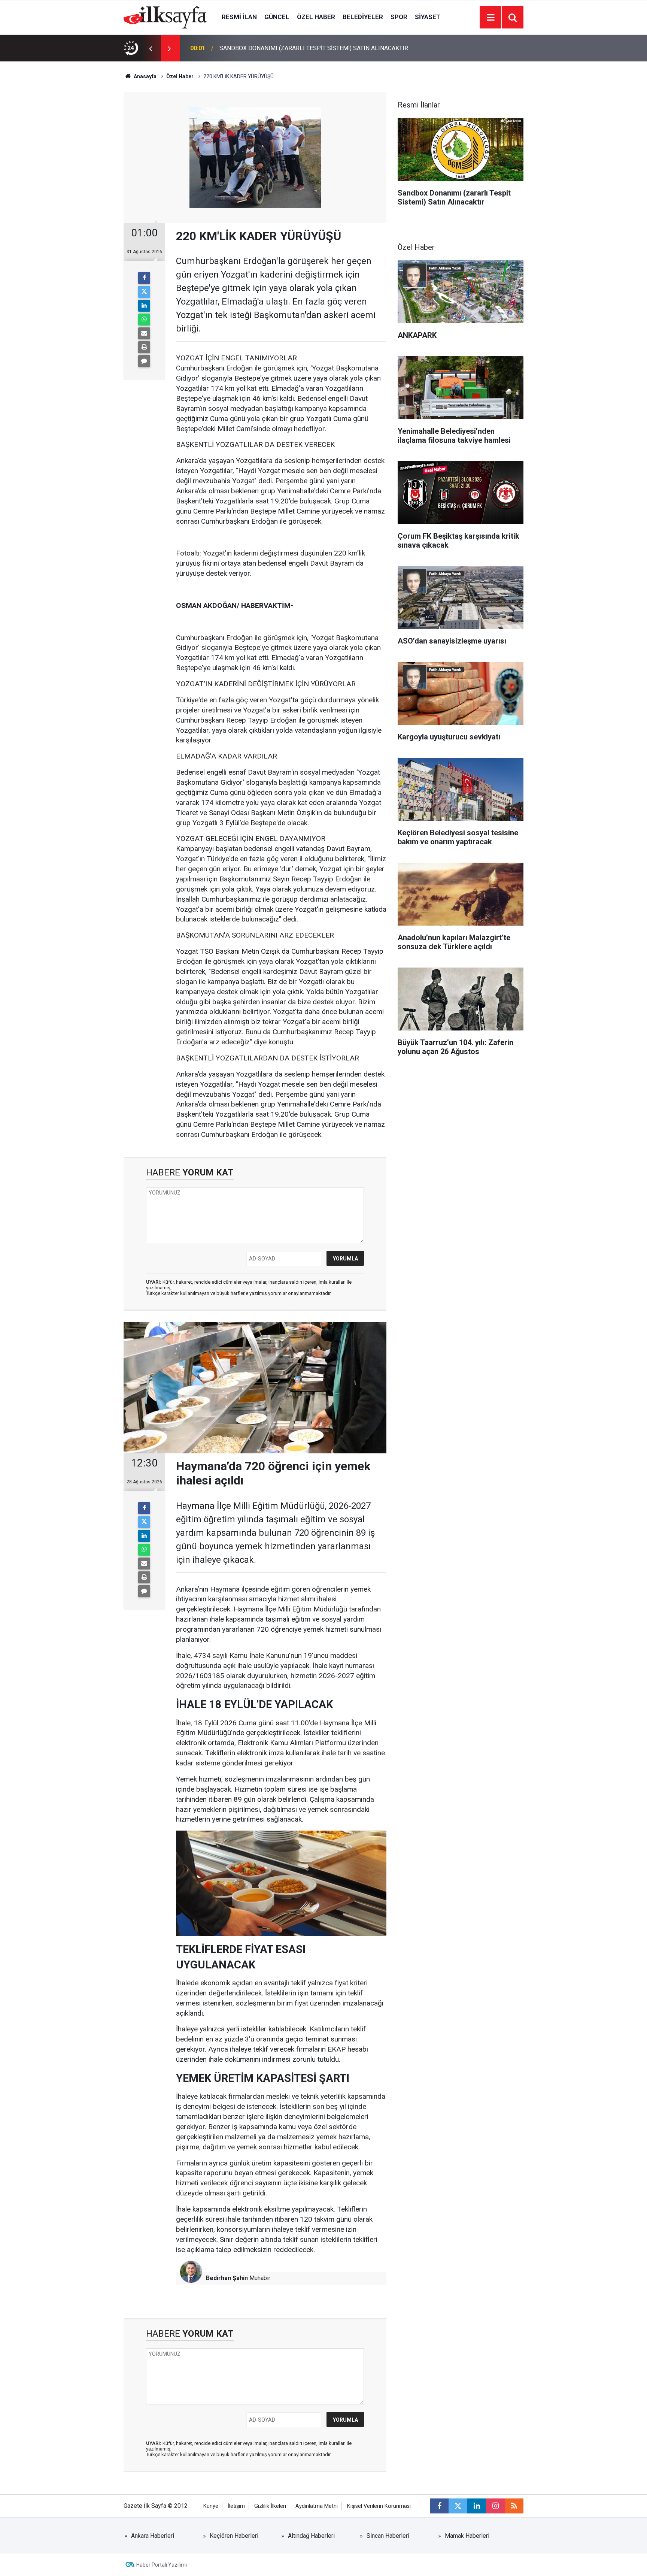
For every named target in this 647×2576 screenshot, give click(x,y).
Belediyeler (363, 17)
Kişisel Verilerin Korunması (379, 2506)
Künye (211, 2506)
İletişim (236, 2506)
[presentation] (151, 48)
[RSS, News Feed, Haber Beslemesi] (514, 2506)
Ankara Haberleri (153, 2536)
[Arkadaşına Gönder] (144, 333)
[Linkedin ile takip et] (477, 2506)
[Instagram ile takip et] (495, 2506)
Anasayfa (145, 76)
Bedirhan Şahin (227, 2278)
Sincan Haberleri (388, 2536)
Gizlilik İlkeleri (270, 2506)
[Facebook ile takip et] (439, 2506)
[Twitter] (144, 292)
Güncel (277, 17)
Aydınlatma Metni (317, 2506)
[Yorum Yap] (144, 361)
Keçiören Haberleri (234, 2536)
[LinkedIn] (144, 306)
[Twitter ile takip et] (458, 2506)
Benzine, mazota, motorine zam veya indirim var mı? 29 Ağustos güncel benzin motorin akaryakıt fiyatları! (312, 48)
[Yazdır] (144, 347)
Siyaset (428, 17)
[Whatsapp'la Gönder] (144, 320)
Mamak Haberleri (467, 2536)
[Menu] (490, 18)
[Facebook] (144, 278)
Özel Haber (316, 17)
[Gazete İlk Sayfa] (165, 17)
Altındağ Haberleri (311, 2536)
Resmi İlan (239, 17)
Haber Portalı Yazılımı (162, 2565)
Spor (399, 17)
